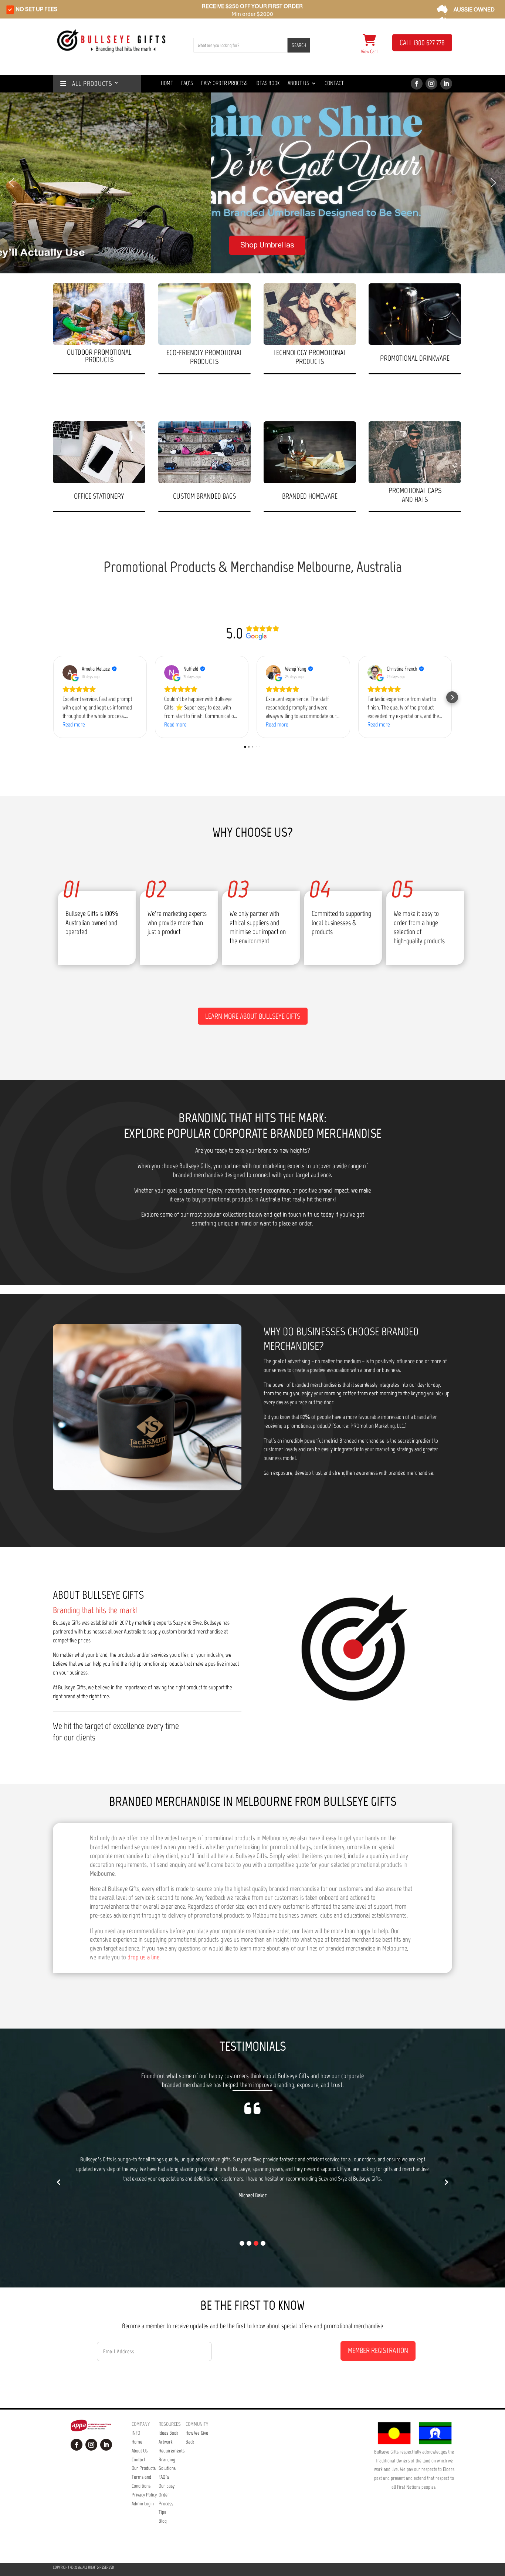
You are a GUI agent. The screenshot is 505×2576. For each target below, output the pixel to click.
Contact (334, 84)
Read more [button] (74, 724)
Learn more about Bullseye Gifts (253, 1016)
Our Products (144, 2468)
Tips (162, 2512)
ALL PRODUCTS (89, 84)
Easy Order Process (224, 84)
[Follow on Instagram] (431, 84)
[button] (11, 183)
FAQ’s (164, 2477)
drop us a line (143, 1957)
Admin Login (143, 2504)
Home (167, 84)
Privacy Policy (144, 2495)
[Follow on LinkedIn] (446, 84)
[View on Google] (70, 672)
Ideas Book (267, 84)
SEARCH (299, 45)
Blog (163, 2521)
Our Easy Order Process (167, 2495)
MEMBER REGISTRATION (378, 2350)
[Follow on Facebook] (417, 84)
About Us (298, 84)
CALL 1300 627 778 (422, 43)
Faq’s (187, 84)
